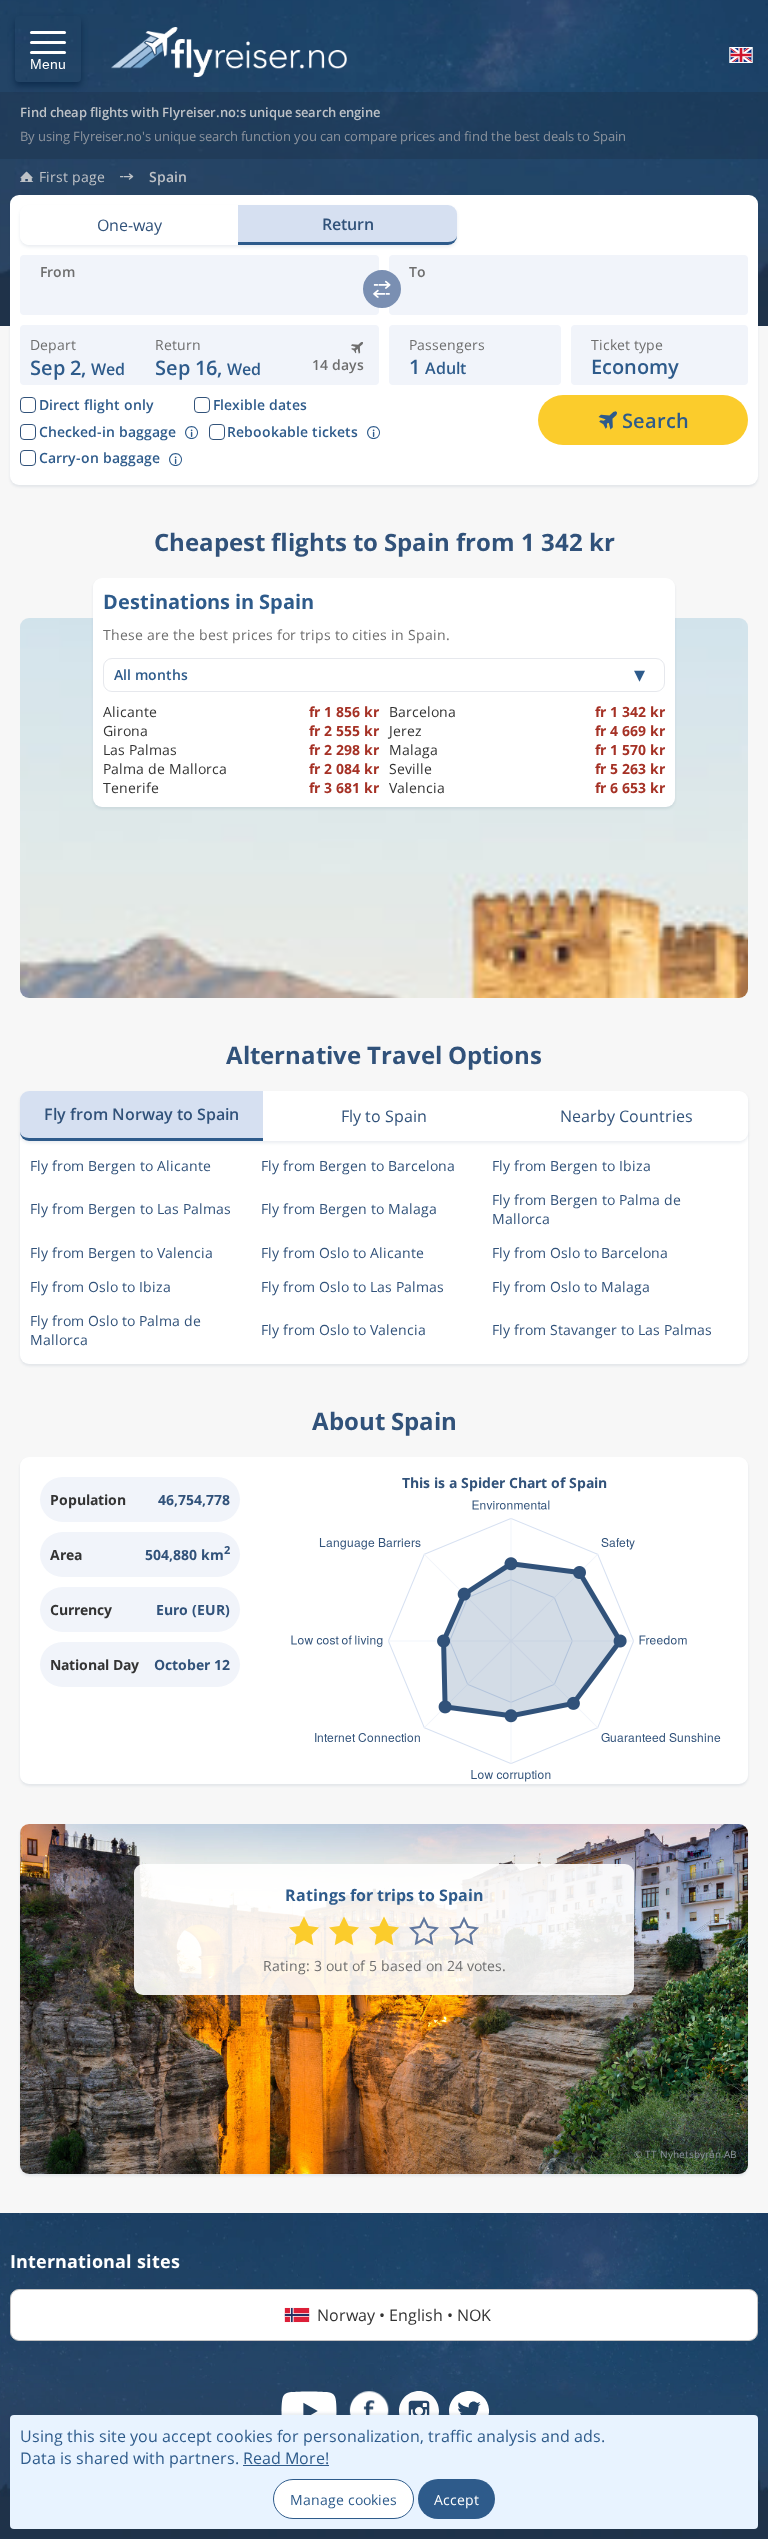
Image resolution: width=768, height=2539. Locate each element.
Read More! (286, 2458)
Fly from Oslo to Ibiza (100, 1286)
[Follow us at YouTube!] (309, 2411)
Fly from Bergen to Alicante (120, 1165)
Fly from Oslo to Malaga (571, 1286)
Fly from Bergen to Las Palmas (130, 1208)
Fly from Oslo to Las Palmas (352, 1286)
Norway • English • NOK (404, 2315)
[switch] (382, 289)
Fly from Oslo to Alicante (342, 1252)
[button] (48, 49)
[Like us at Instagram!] (419, 2411)
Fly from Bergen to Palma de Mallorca (586, 1209)
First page (72, 177)
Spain (168, 177)
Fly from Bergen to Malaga (349, 1208)
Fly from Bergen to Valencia (121, 1252)
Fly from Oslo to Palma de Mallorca (115, 1330)
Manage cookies (343, 2499)
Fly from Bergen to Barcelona (358, 1165)
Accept (456, 2499)
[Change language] (739, 55)
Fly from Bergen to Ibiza (571, 1165)
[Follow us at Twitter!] (469, 2411)
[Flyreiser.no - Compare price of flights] (229, 53)
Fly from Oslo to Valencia (343, 1329)
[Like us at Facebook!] (369, 2411)
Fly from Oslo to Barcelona (580, 1252)
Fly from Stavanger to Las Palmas (602, 1329)
